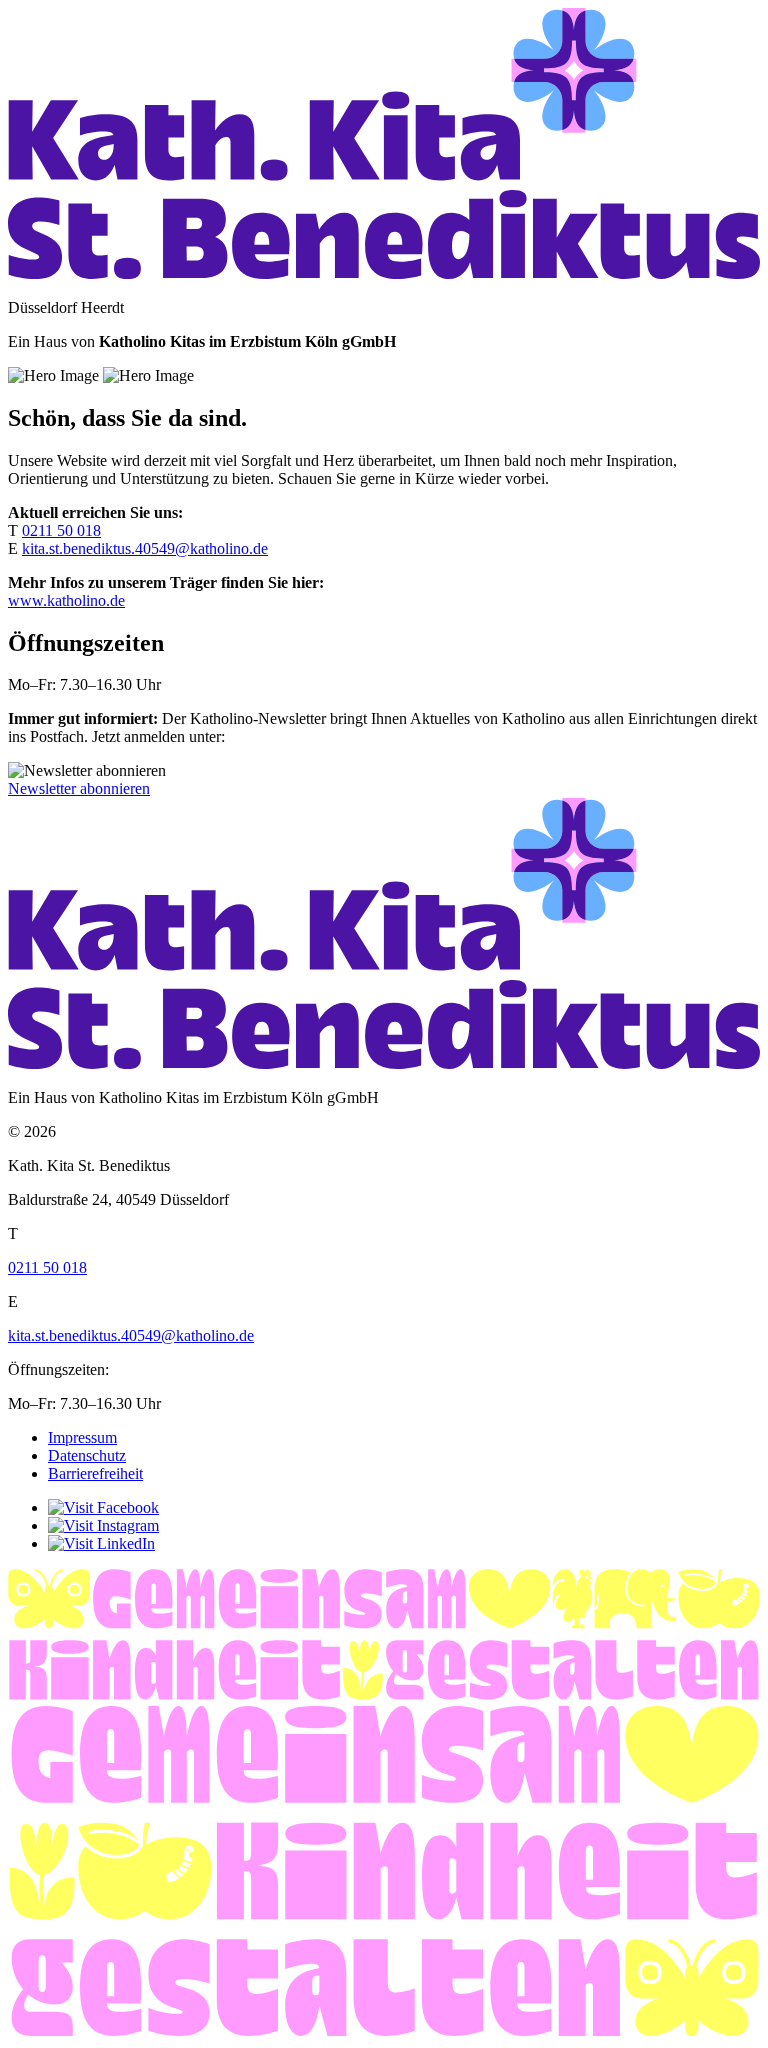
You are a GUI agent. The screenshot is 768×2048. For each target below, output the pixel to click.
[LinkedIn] (101, 1543)
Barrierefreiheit (95, 1473)
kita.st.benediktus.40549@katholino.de (145, 548)
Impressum (82, 1437)
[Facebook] (103, 1507)
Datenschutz (87, 1455)
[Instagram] (103, 1525)
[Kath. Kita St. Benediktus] (384, 273)
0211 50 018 (61, 530)
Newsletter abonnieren (79, 788)
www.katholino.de (66, 600)
